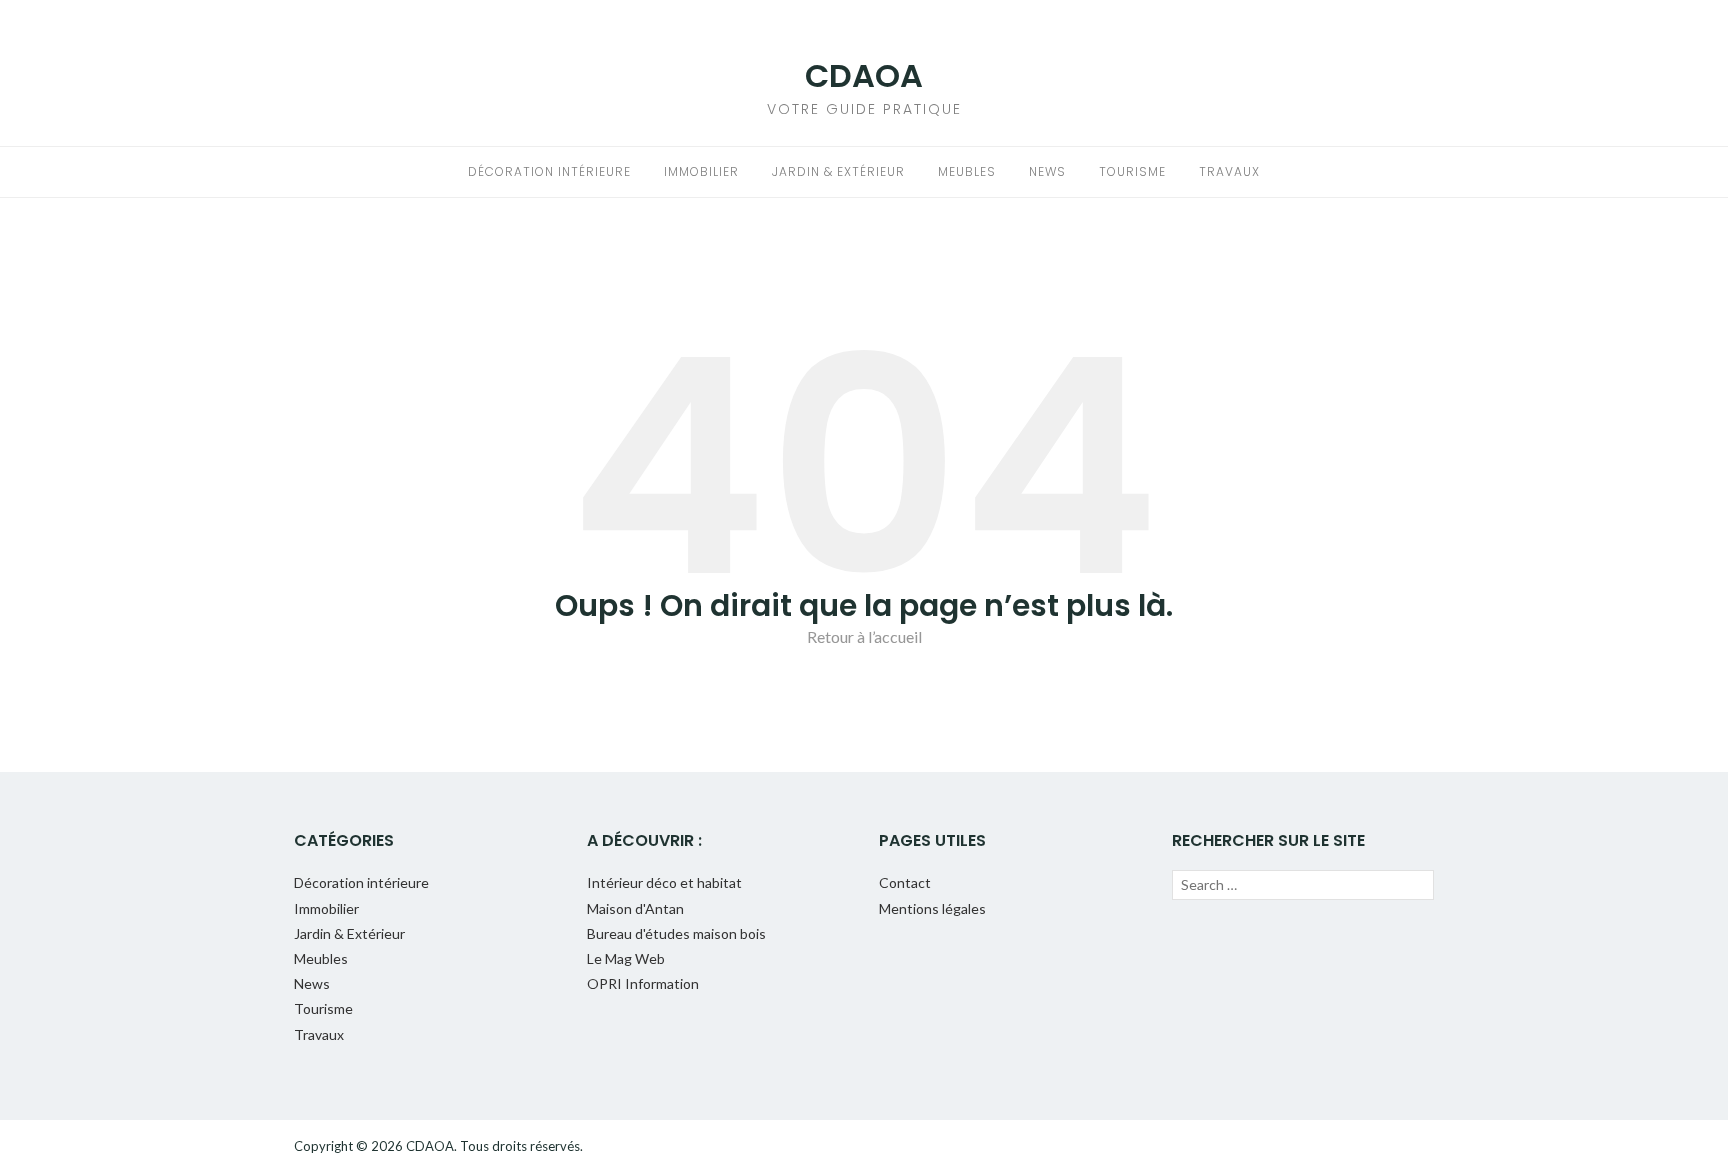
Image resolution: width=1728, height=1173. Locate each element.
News (1047, 171)
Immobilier (701, 171)
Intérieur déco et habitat (664, 882)
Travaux (1229, 171)
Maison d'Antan (635, 908)
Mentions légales (932, 908)
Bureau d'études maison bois (676, 933)
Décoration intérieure (549, 171)
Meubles (967, 171)
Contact (905, 882)
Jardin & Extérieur (838, 171)
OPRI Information (643, 983)
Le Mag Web (626, 958)
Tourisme (1132, 171)
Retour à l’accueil (864, 636)
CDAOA (864, 75)
